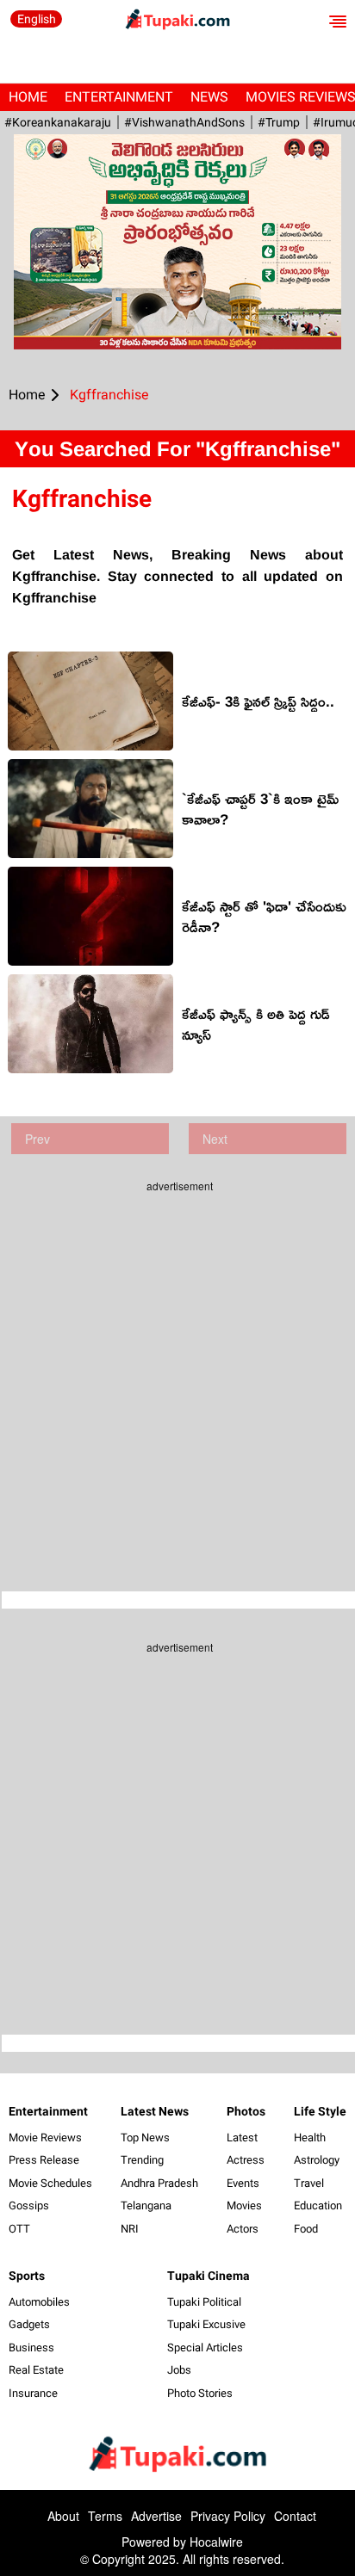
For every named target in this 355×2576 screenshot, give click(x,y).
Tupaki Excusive (206, 2324)
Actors (243, 2229)
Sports (27, 2276)
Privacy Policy (228, 2516)
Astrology (317, 2160)
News (209, 97)
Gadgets (29, 2324)
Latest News (155, 2111)
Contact (295, 2516)
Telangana (146, 2205)
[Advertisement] (177, 1380)
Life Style (320, 2111)
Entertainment (119, 97)
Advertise (156, 2516)
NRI (130, 2229)
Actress (246, 2160)
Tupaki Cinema (209, 2276)
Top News (145, 2137)
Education (318, 2205)
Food (306, 2229)
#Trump (279, 122)
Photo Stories (200, 2393)
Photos (246, 2111)
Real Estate (36, 2370)
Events (243, 2183)
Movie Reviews (45, 2137)
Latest (242, 2137)
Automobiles (39, 2302)
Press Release (44, 2160)
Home (28, 97)
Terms (105, 2516)
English (37, 19)
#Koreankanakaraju (58, 122)
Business (31, 2347)
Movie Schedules (50, 2183)
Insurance (33, 2393)
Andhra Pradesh (159, 2183)
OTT (19, 2229)
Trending (142, 2160)
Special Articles (205, 2347)
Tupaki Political (204, 2302)
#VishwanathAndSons (184, 122)
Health (310, 2137)
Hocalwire (216, 2542)
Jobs (179, 2370)
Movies (244, 2205)
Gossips (29, 2205)
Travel (309, 2183)
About (63, 2516)
